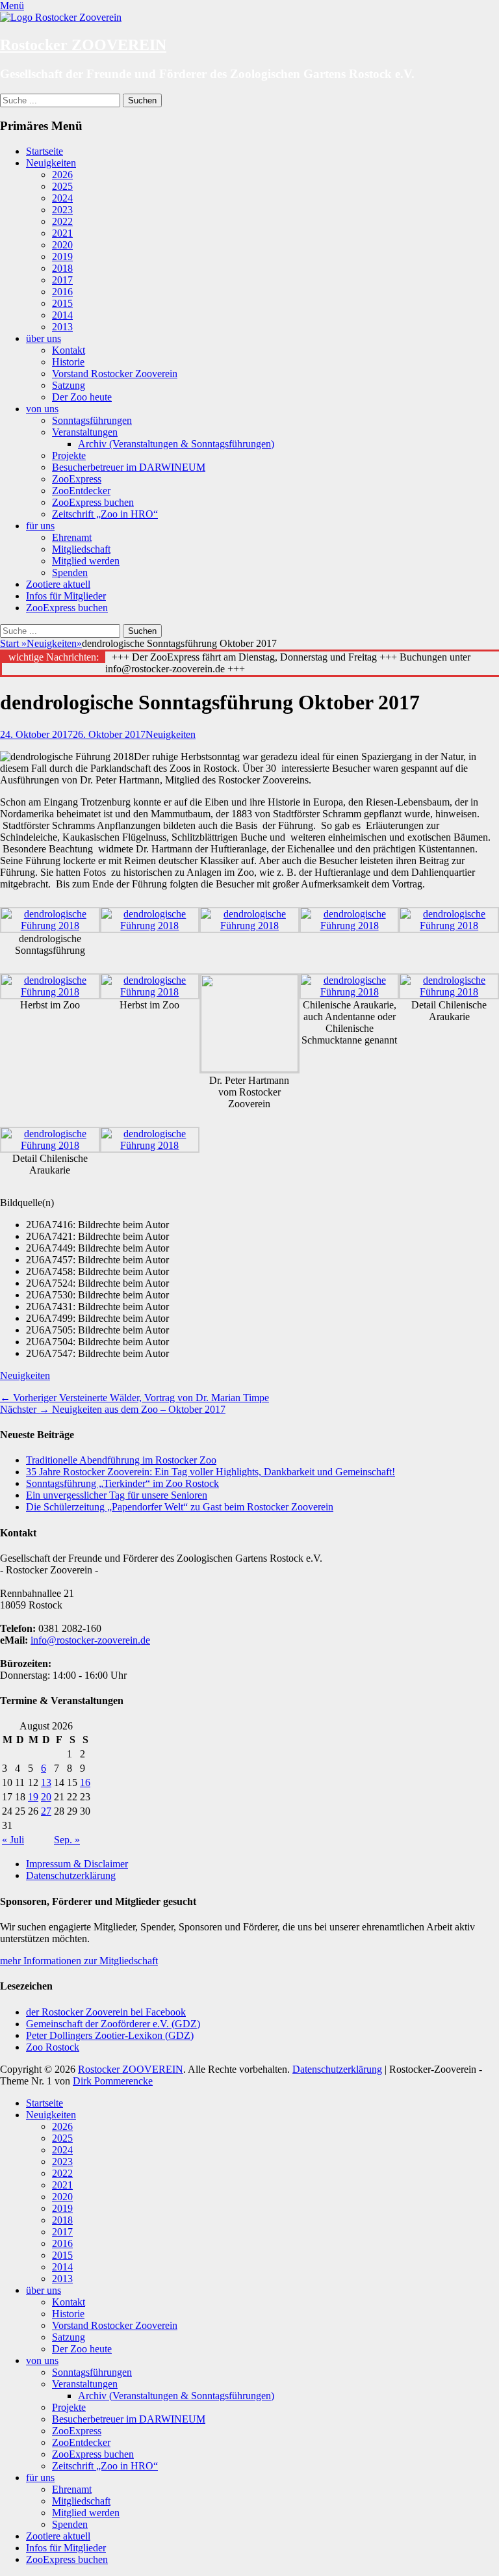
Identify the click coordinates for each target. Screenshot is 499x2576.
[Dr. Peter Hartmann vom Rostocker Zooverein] (249, 1069)
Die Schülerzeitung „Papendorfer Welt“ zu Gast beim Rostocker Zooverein (180, 1507)
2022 (62, 221)
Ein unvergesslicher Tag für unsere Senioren (117, 1495)
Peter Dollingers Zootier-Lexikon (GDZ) (110, 2035)
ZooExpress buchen (93, 502)
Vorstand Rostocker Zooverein (115, 374)
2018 (62, 268)
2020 (62, 245)
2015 (62, 303)
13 (46, 1782)
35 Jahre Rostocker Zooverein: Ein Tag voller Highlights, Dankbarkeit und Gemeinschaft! (211, 1472)
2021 (62, 233)
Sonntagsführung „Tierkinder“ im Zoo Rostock (122, 1483)
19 (33, 1797)
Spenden (70, 572)
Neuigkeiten (51, 163)
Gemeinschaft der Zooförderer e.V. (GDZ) (113, 2024)
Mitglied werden (86, 561)
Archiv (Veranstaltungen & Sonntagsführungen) (176, 444)
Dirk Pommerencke (113, 2081)
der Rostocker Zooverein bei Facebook (106, 2012)
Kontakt (69, 350)
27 (46, 1811)
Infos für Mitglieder (66, 596)
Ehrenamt (72, 537)
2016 (62, 292)
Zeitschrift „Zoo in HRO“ (105, 514)
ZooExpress (77, 479)
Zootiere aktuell (58, 584)
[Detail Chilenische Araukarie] (449, 992)
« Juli (13, 1840)
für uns (40, 526)
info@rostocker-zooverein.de (90, 1640)
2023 (62, 210)
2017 (62, 280)
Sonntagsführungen (92, 420)
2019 (62, 256)
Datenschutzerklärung (71, 1875)
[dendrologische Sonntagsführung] (50, 926)
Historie (68, 362)
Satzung (69, 385)
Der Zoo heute (82, 397)
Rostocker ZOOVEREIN (83, 45)
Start (13, 643)
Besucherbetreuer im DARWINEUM (129, 467)
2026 (62, 175)
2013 (62, 327)
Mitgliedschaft (81, 549)
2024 (62, 198)
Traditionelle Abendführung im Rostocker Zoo (121, 1460)
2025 (62, 186)
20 (46, 1797)
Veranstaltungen (85, 432)
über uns (44, 338)
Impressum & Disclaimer (77, 1864)
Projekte (69, 455)
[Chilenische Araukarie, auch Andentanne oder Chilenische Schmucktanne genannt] (350, 992)
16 (85, 1782)
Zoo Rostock (53, 2047)
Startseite (45, 151)
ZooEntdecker (81, 491)
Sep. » (67, 1840)
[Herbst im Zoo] (50, 992)
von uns (42, 409)
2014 (62, 315)
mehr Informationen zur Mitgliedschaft (79, 1961)
